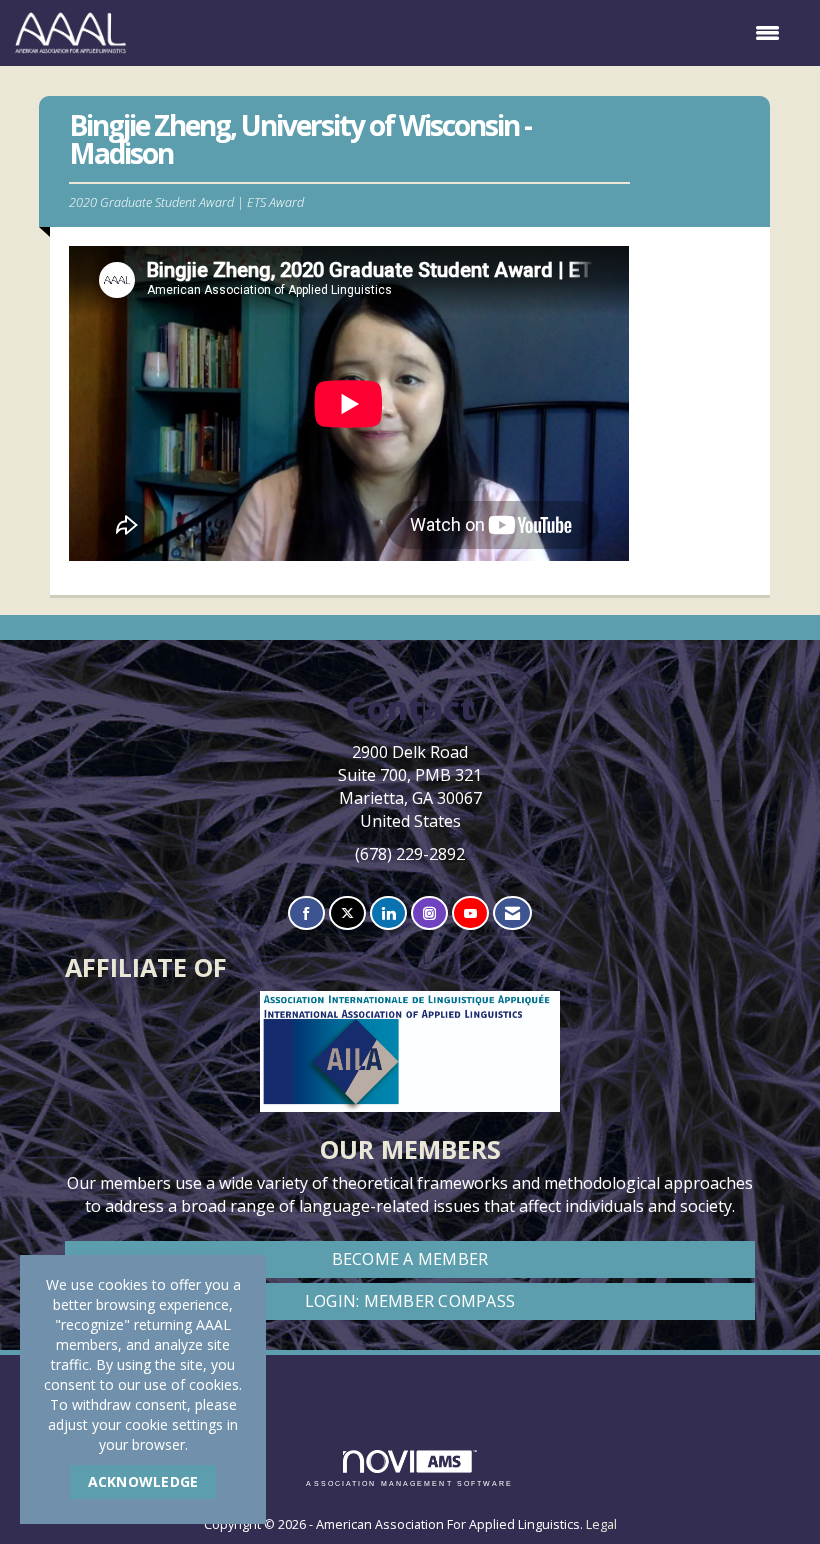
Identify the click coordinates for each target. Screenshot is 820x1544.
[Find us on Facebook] (306, 913)
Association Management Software (409, 1483)
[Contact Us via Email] (512, 913)
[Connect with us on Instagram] (429, 913)
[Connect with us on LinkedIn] (388, 913)
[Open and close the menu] (463, 33)
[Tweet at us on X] (347, 913)
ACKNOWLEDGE (143, 1481)
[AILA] (410, 1380)
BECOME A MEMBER (410, 1259)
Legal (601, 1524)
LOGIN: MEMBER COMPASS (410, 1301)
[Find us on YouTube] (470, 913)
